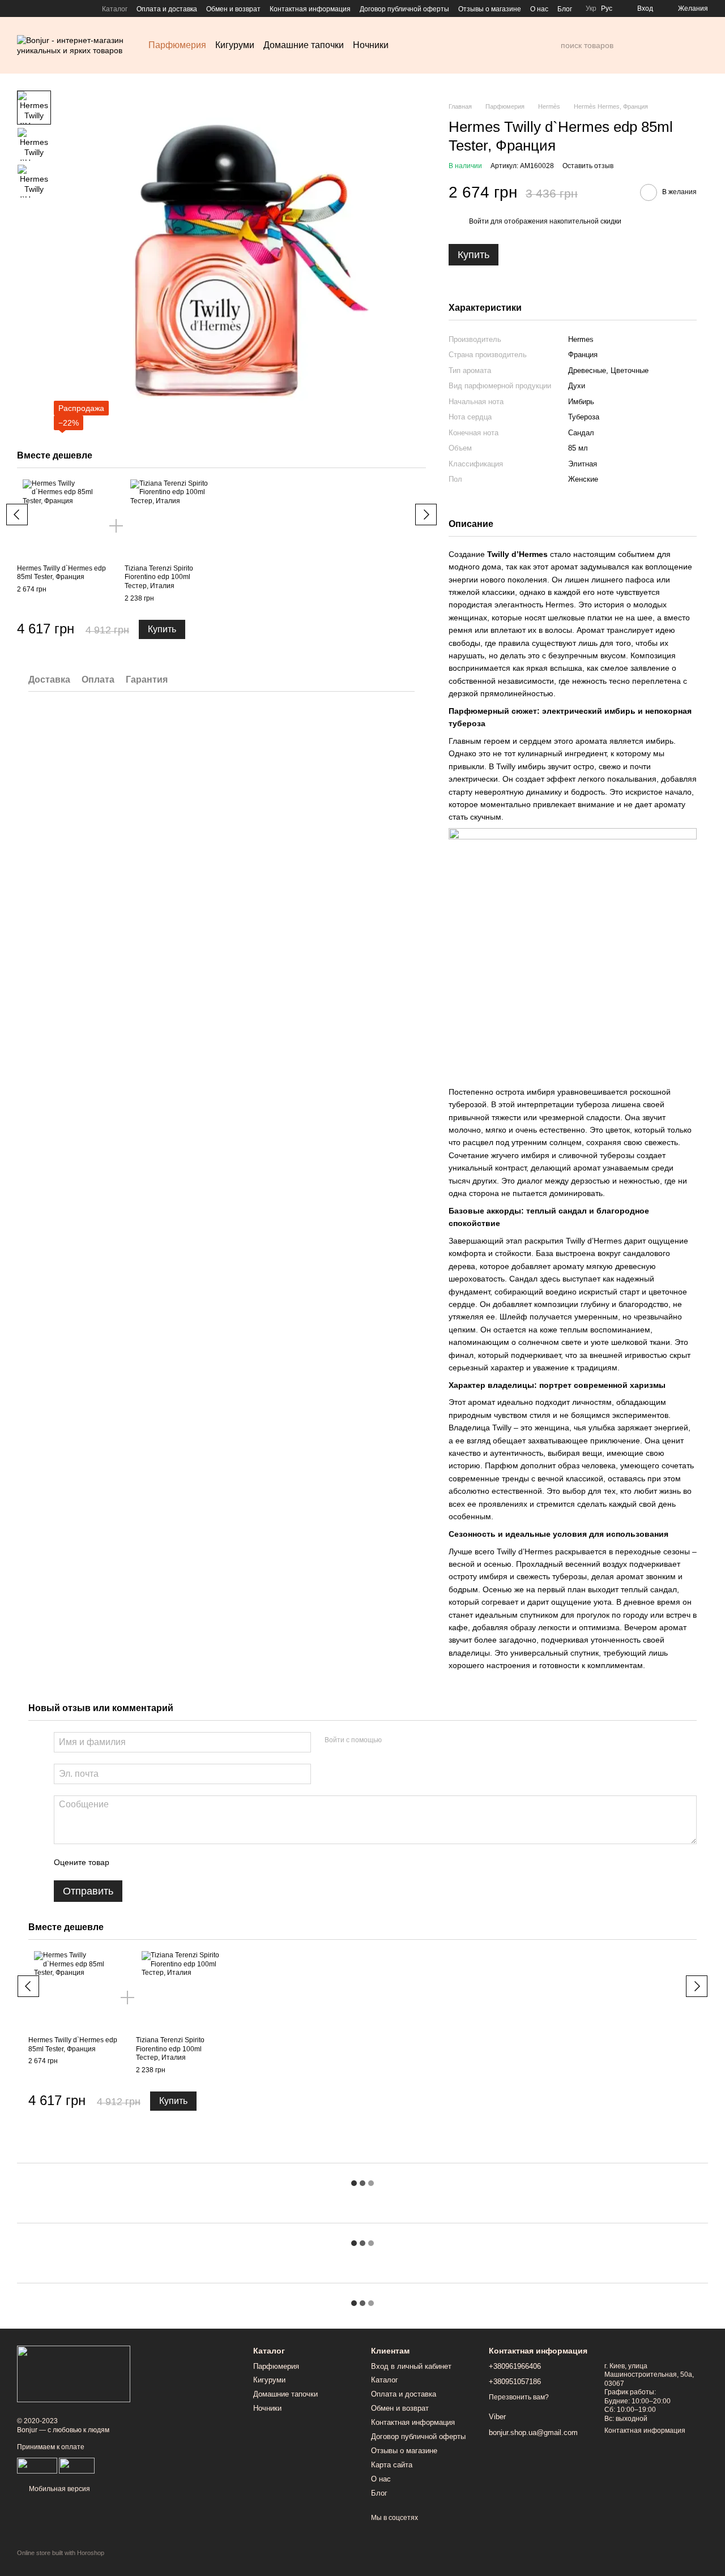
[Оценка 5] (201, 1862)
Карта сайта (392, 2465)
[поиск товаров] (552, 45)
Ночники (371, 45)
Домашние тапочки (304, 45)
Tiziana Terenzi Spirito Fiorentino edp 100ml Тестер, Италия (159, 577)
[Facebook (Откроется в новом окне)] (22, 8)
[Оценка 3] (164, 1862)
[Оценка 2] (146, 1862)
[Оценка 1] (128, 1862)
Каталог (115, 9)
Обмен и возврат (233, 9)
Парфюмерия (177, 45)
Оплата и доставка (167, 9)
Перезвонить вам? (519, 2397)
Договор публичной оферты (404, 9)
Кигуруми (235, 45)
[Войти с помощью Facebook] (394, 1741)
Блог (565, 9)
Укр (591, 8)
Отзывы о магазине (490, 9)
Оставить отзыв (588, 166)
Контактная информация (310, 9)
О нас (539, 9)
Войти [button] (479, 221)
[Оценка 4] (182, 1862)
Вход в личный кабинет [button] (411, 2366)
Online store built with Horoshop (61, 2553)
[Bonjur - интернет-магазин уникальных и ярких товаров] (74, 2373)
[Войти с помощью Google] (412, 1741)
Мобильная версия (59, 2489)
